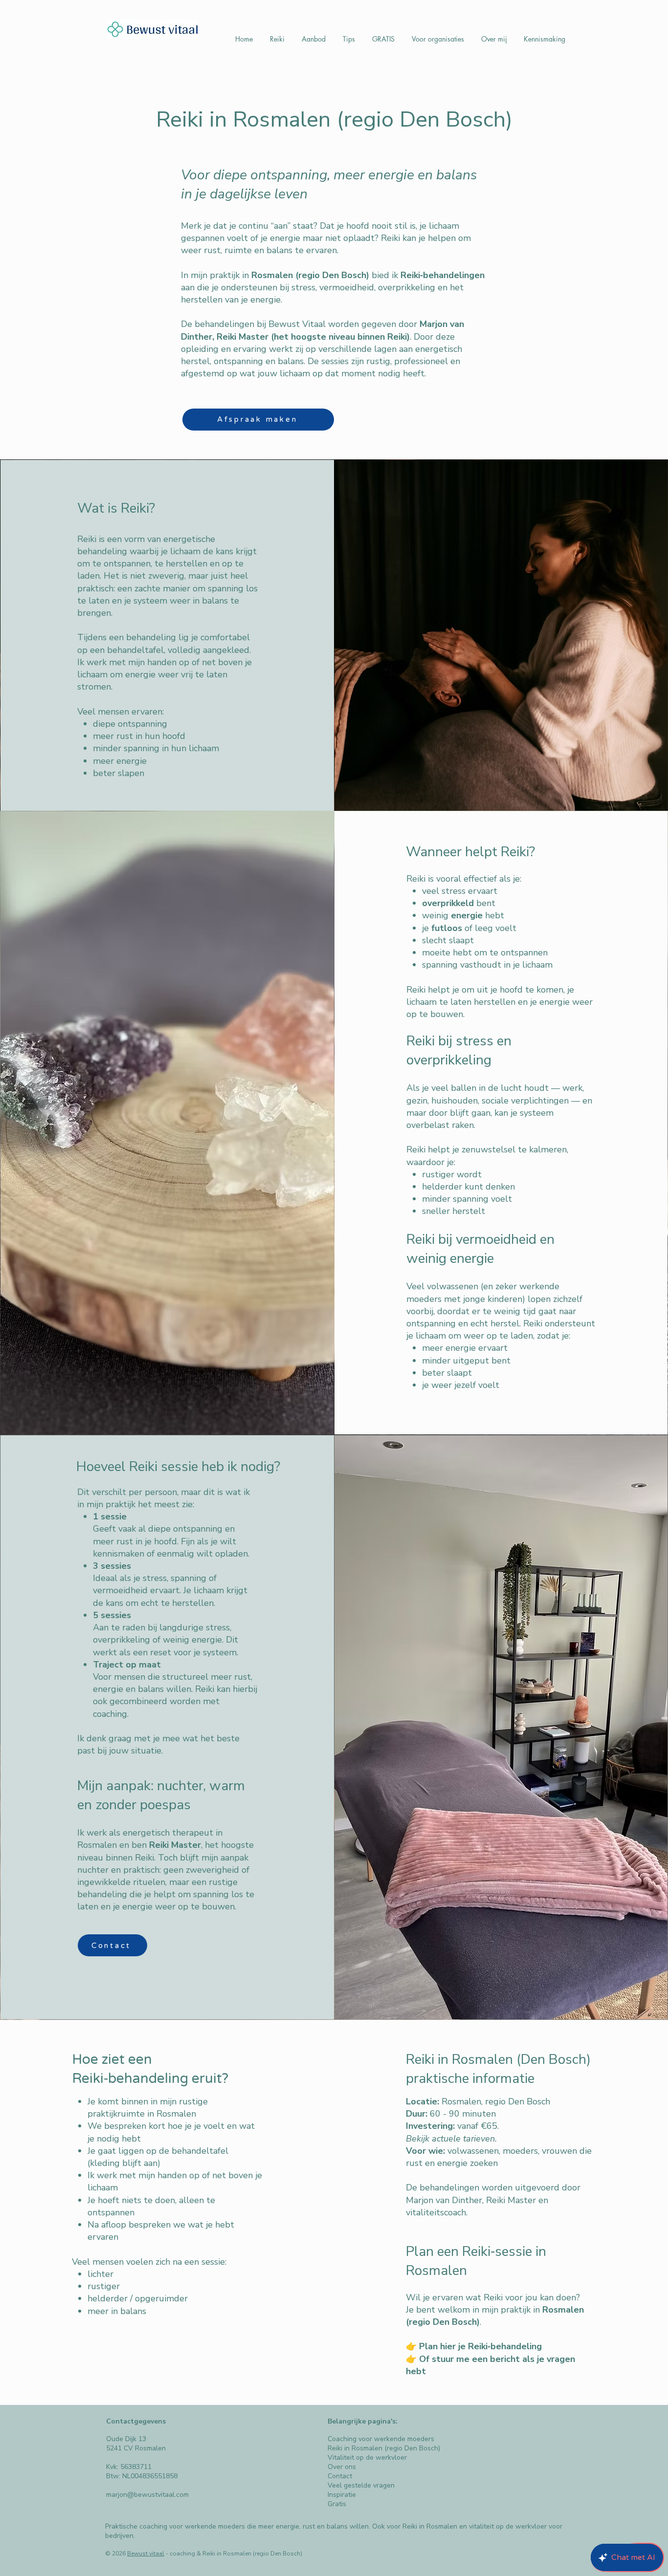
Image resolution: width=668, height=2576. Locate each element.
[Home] (153, 29)
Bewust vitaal (146, 2554)
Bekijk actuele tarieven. (451, 2139)
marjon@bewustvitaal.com (147, 2495)
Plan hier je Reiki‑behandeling (480, 2346)
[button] (277, 39)
